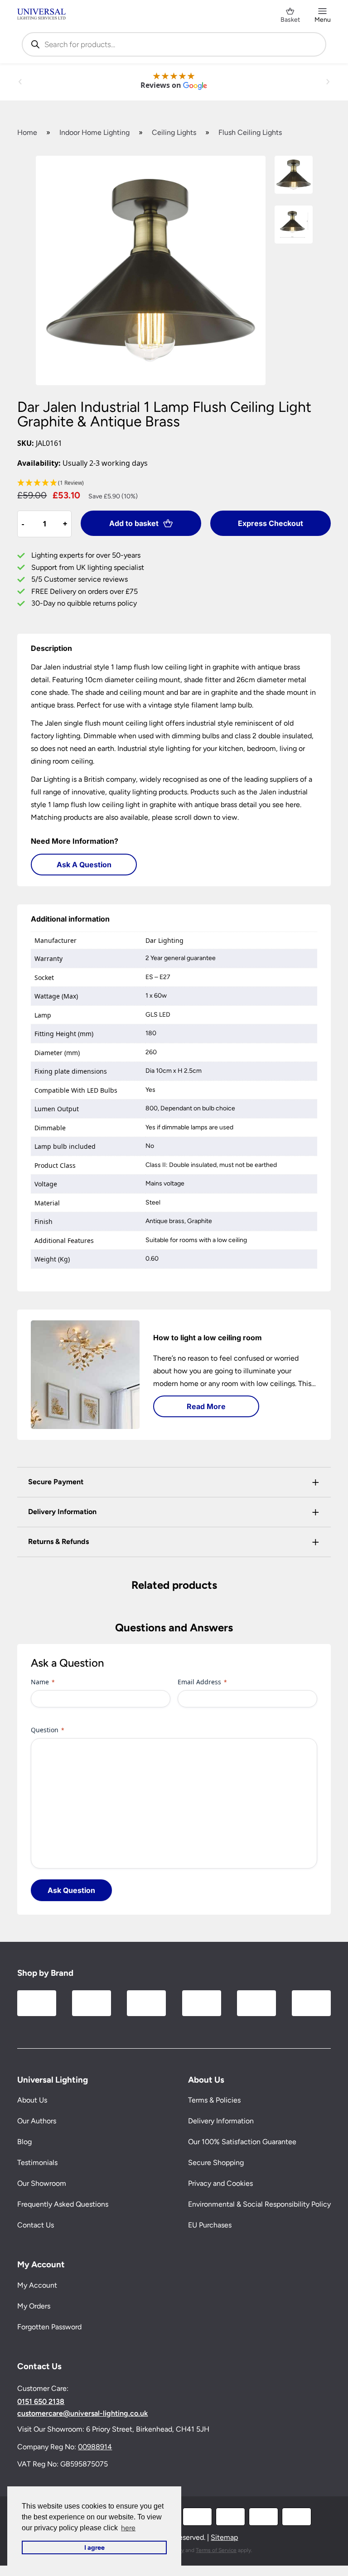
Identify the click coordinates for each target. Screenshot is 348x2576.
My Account (37, 2285)
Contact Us (36, 2225)
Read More (206, 1406)
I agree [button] (94, 2547)
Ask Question (71, 1890)
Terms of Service (216, 2550)
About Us (32, 2100)
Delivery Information (221, 2121)
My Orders (34, 2306)
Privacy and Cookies (220, 2183)
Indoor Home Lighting (94, 132)
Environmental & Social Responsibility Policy (259, 2204)
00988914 (95, 2446)
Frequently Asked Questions (63, 2204)
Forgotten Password (49, 2327)
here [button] (128, 2528)
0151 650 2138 (41, 2402)
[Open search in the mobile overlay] (174, 44)
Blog (24, 2142)
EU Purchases (210, 2225)
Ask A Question (84, 865)
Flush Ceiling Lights (250, 132)
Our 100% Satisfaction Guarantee (242, 2142)
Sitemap (224, 2537)
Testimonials (37, 2163)
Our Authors (37, 2121)
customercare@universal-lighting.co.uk (82, 2414)
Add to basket (134, 523)
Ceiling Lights (174, 132)
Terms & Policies (214, 2100)
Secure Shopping (216, 2163)
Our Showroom (42, 2183)
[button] (174, 483)
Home (27, 132)
